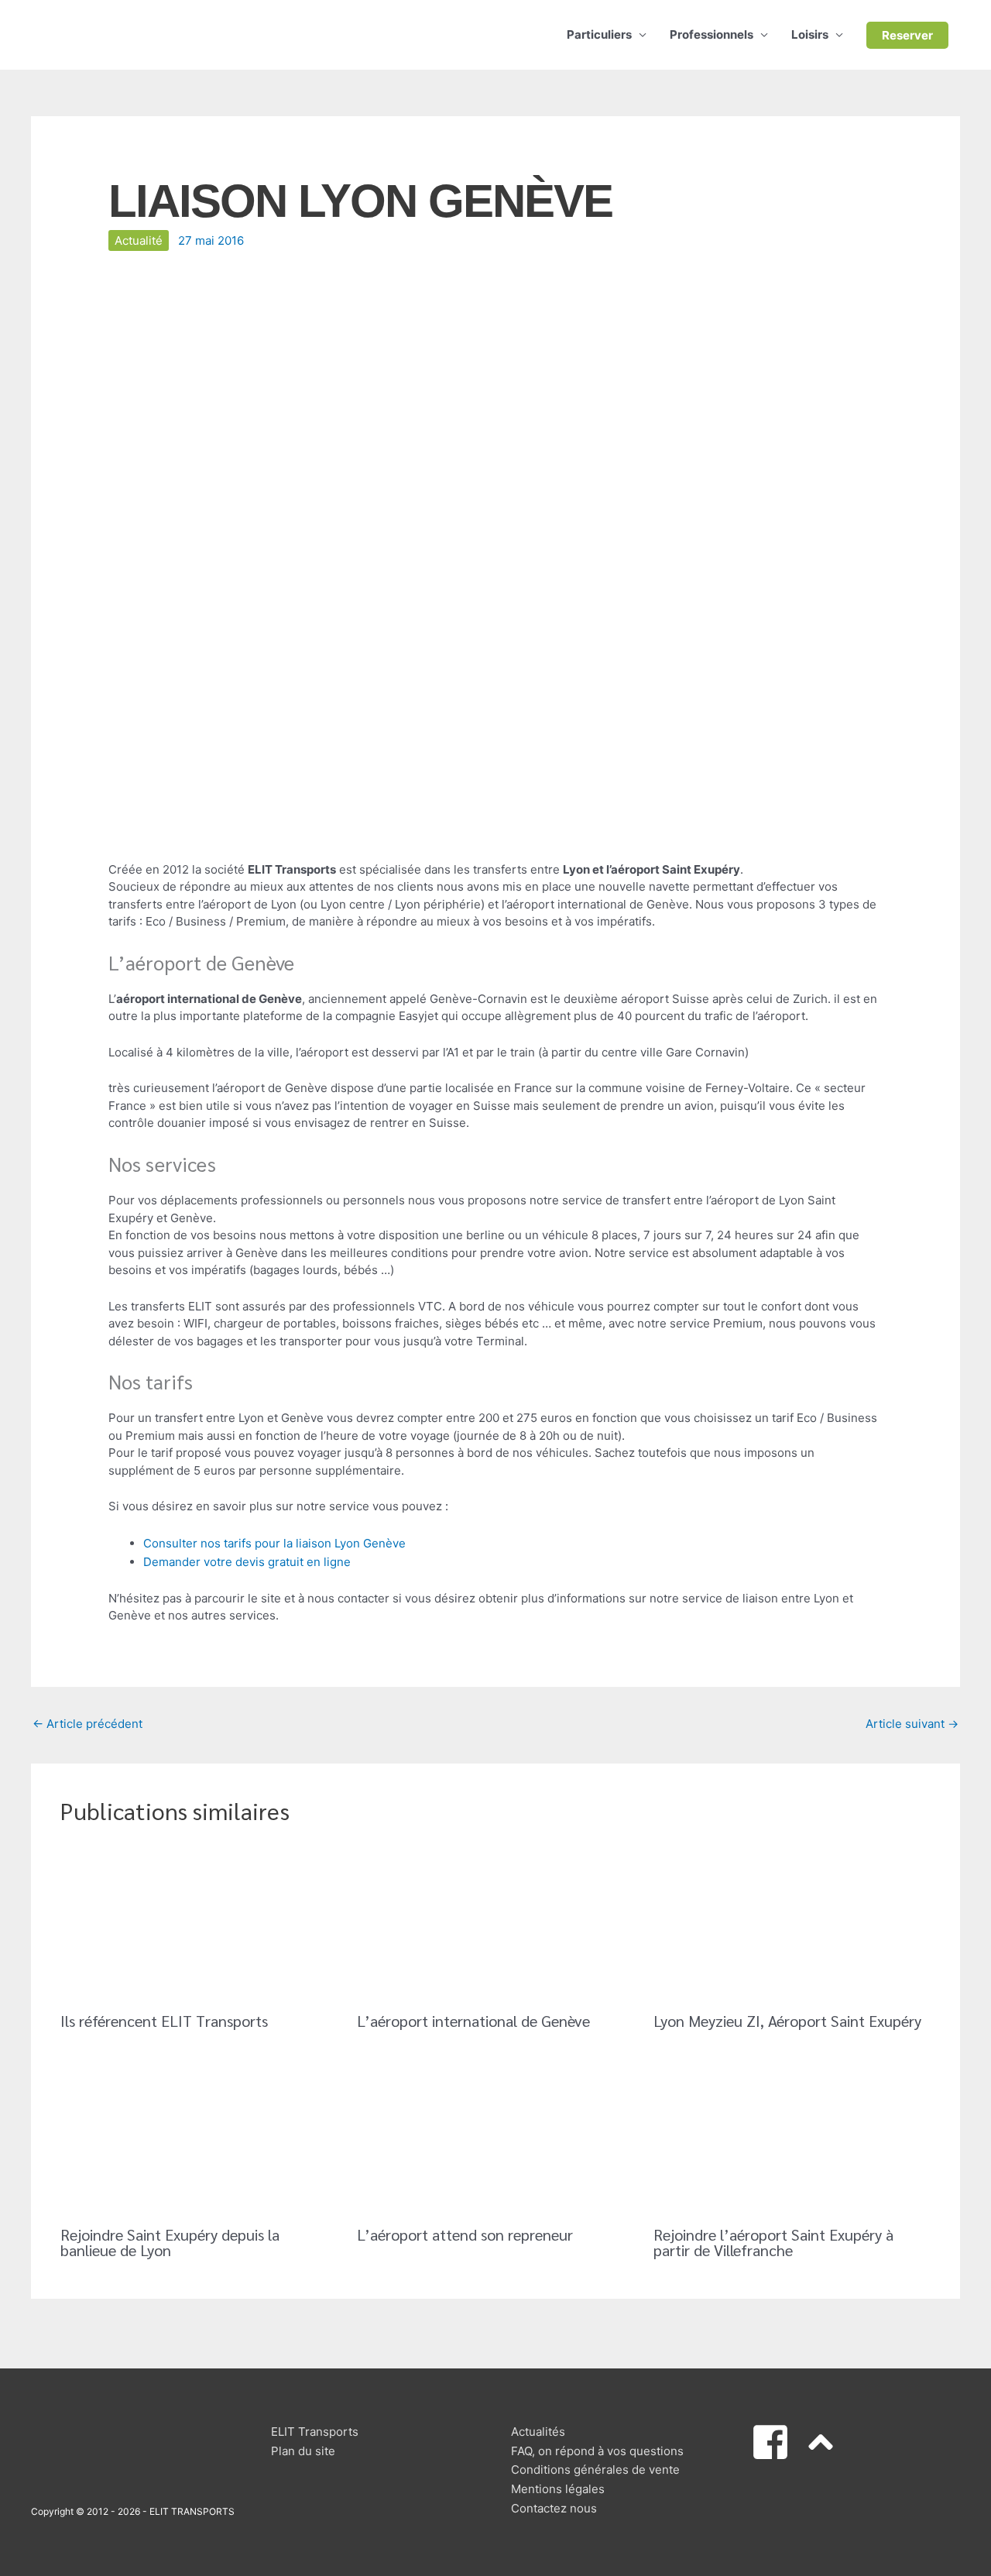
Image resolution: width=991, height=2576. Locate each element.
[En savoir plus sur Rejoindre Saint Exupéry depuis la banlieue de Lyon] (199, 2136)
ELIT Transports (315, 2432)
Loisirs (810, 34)
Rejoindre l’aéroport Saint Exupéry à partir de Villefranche (773, 2242)
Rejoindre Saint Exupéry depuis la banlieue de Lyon (170, 2242)
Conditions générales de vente (595, 2470)
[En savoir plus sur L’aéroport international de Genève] (495, 1922)
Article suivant (912, 1724)
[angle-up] (826, 2442)
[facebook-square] (776, 2442)
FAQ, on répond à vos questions (597, 2451)
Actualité (139, 240)
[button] (907, 35)
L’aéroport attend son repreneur (465, 2234)
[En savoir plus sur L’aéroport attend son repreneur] (495, 2136)
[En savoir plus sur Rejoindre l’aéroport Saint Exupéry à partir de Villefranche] (792, 2136)
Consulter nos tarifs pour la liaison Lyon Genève (274, 1543)
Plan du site (303, 2451)
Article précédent (87, 1724)
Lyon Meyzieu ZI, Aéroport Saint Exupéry (787, 2021)
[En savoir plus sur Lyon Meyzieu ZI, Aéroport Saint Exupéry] (792, 1922)
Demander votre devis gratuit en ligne (247, 1562)
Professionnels (712, 34)
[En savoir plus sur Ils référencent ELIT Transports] (199, 1922)
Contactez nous (554, 2508)
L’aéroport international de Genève (473, 2021)
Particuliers (599, 34)
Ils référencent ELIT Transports (164, 2021)
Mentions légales (558, 2489)
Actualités (538, 2432)
